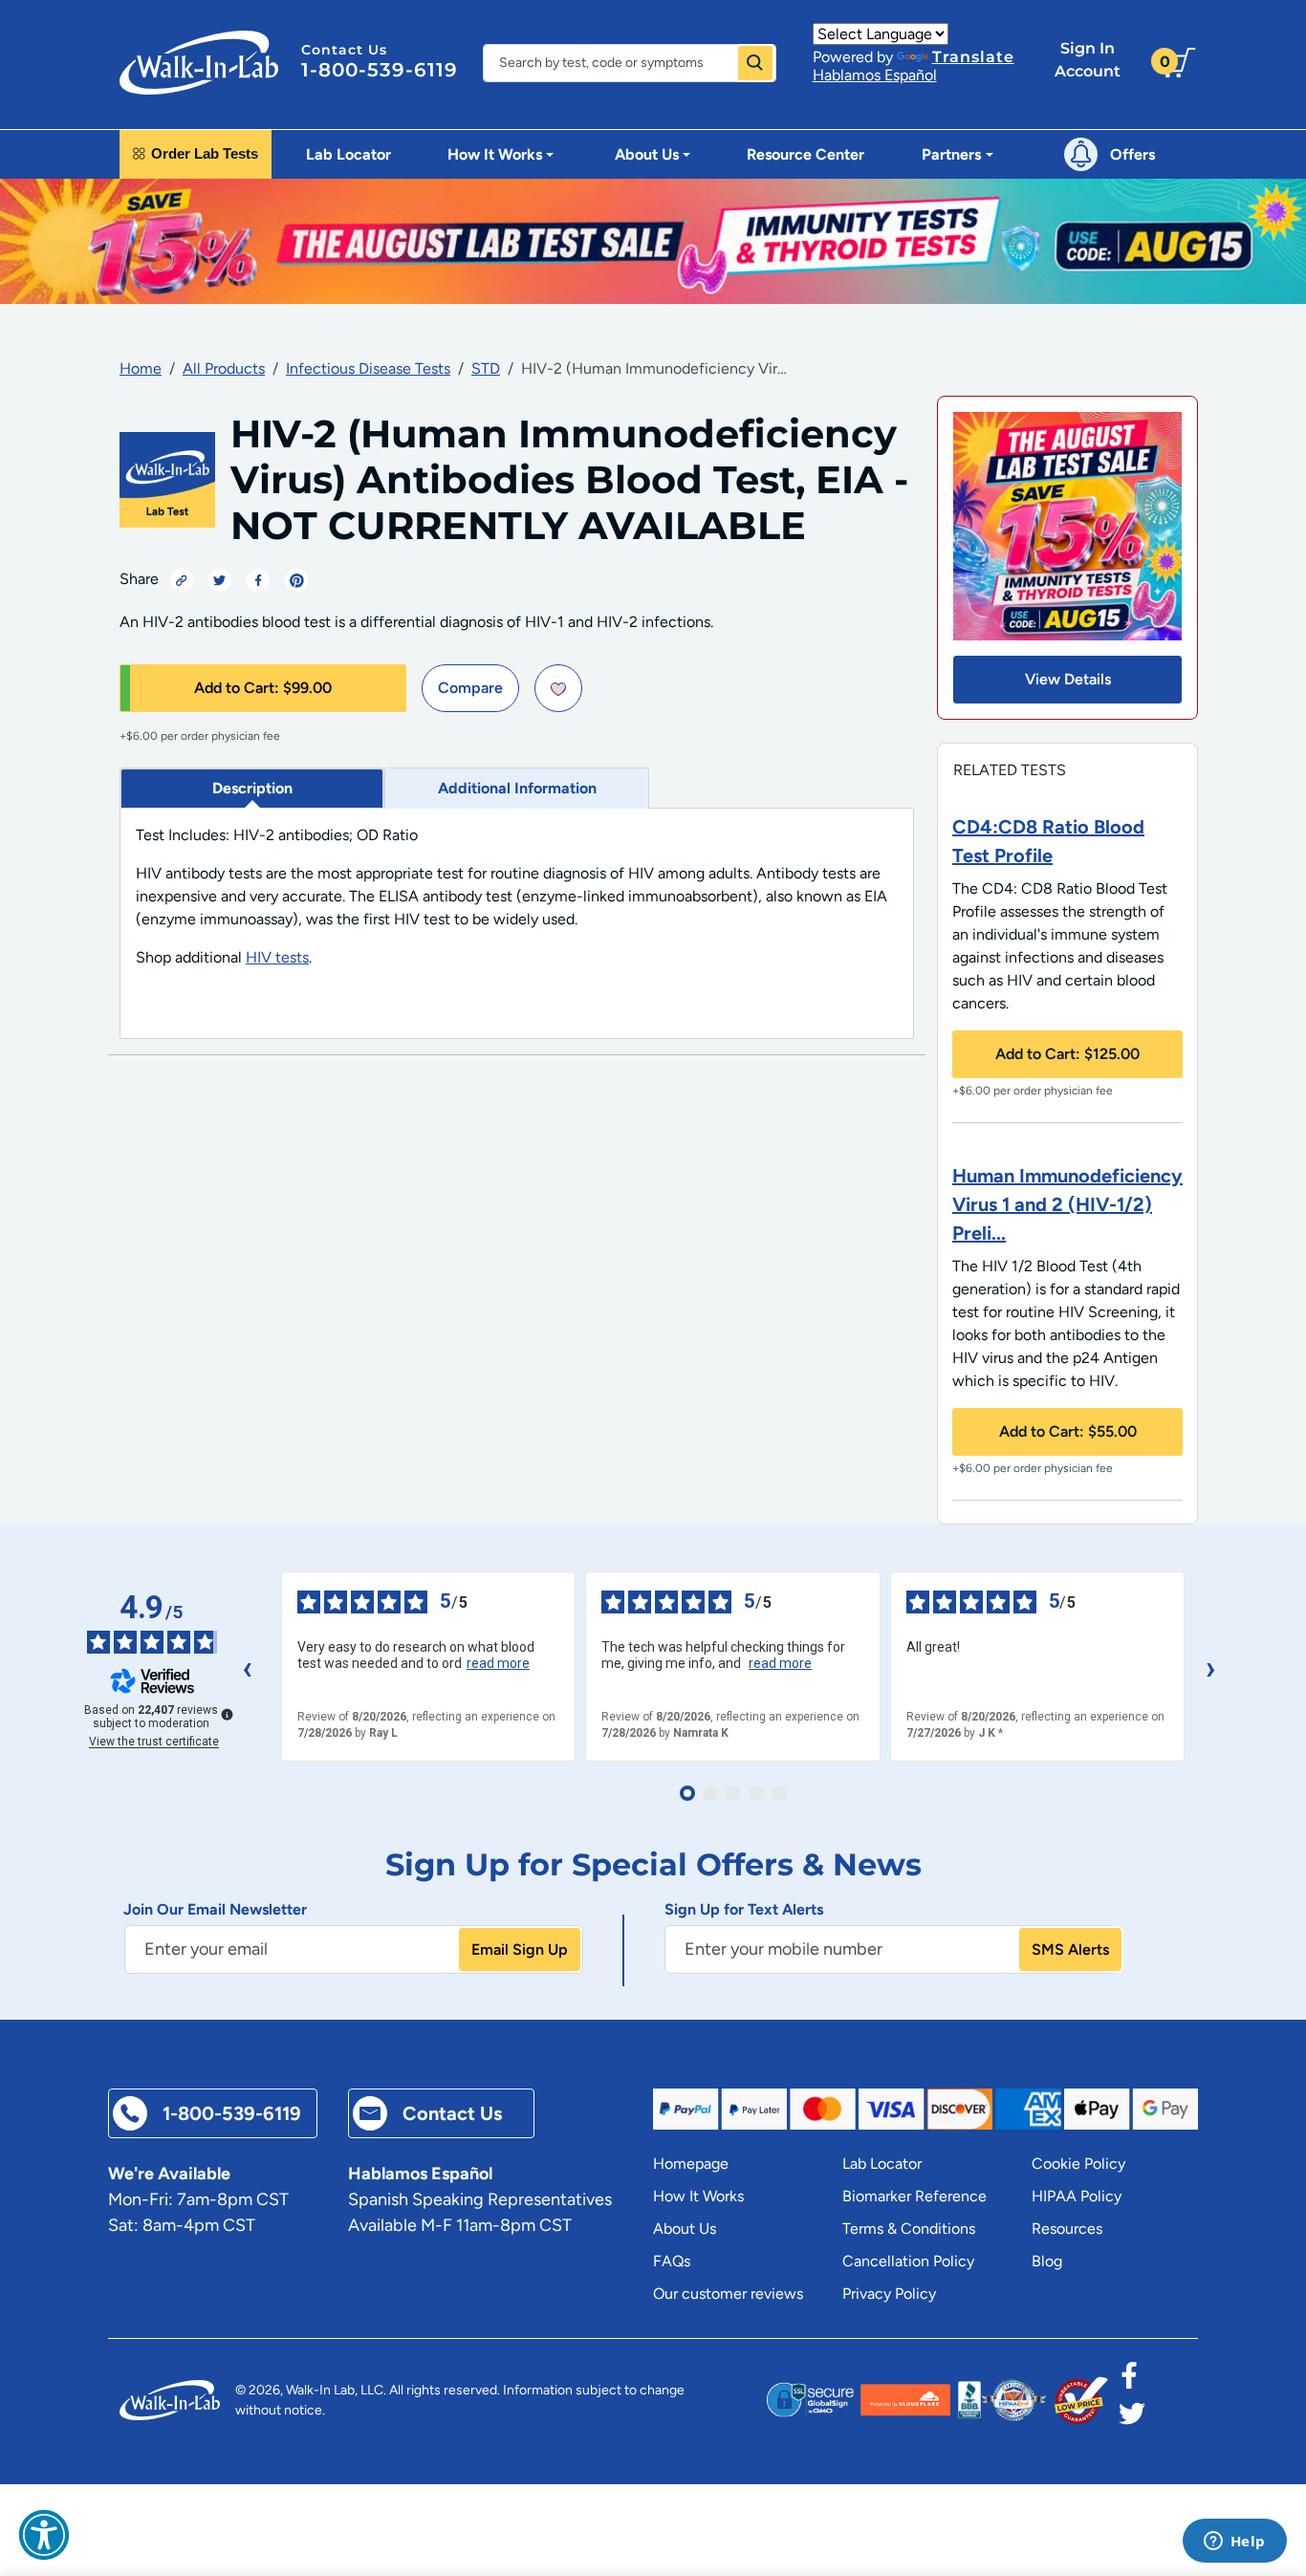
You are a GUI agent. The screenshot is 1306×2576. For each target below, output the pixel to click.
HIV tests (277, 957)
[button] (44, 2535)
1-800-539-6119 (380, 70)
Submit (755, 63)
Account (1088, 60)
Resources (1067, 2229)
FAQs (672, 2261)
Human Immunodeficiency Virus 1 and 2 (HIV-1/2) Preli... (1067, 1204)
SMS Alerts (1070, 1949)
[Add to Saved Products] (558, 688)
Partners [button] (951, 154)
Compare (470, 688)
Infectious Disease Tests (368, 368)
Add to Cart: (263, 688)
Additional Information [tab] (517, 788)
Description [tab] (252, 788)
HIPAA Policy (1077, 2196)
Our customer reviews (728, 2294)
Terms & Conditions (909, 2229)
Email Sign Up (520, 1949)
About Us (685, 2229)
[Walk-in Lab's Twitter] (1132, 2419)
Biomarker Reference (914, 2196)
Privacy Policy (889, 2294)
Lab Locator (348, 154)
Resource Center (805, 154)
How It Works (698, 2196)
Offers (1132, 154)
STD (486, 368)
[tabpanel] (517, 924)
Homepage (691, 2164)
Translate (973, 57)
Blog (1047, 2261)
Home (141, 368)
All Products (224, 368)
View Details (1068, 679)
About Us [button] (647, 154)
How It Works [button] (495, 154)
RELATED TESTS (1010, 770)
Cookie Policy (1078, 2164)
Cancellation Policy (908, 2261)
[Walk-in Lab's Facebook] (1129, 2381)
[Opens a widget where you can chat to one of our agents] (1234, 2543)
